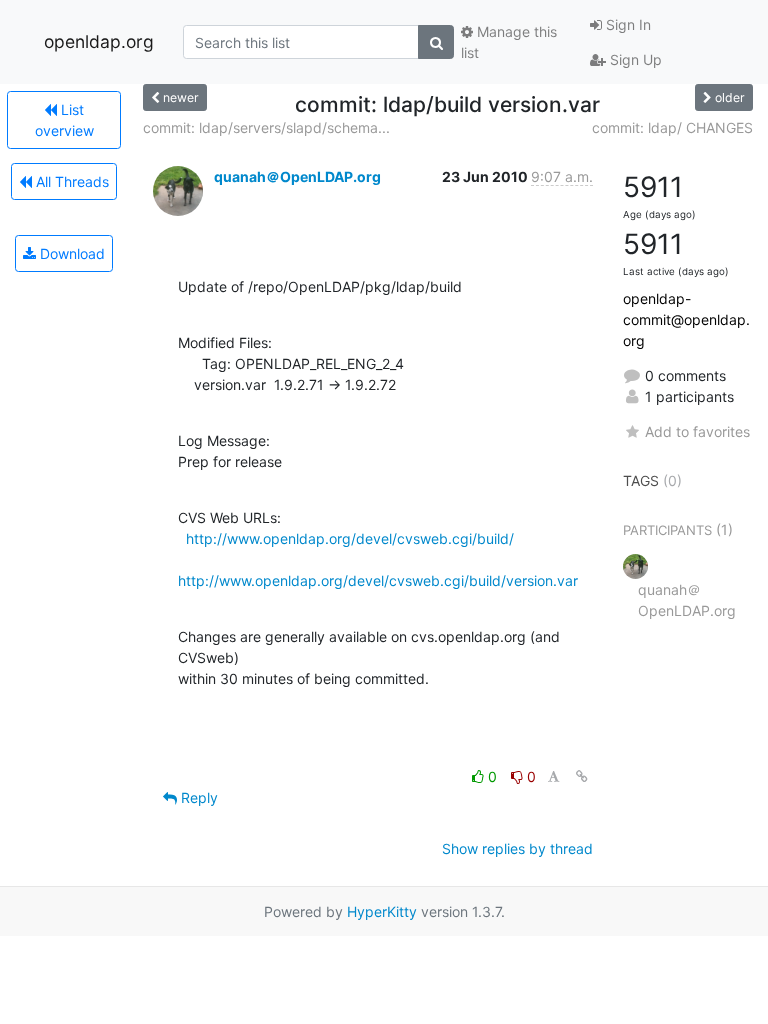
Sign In (626, 24)
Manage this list (509, 42)
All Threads (70, 181)
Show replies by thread (517, 848)
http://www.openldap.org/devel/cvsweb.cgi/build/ (350, 538)
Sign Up (634, 59)
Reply (197, 797)
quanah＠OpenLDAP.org (297, 176)
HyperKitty (382, 911)
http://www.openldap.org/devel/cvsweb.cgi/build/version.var (378, 580)
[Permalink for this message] (582, 776)
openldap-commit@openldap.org (686, 319)
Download (70, 253)
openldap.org (99, 41)
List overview (64, 120)
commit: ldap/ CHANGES (672, 127)
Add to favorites (697, 431)
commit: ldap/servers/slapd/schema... (266, 127)
